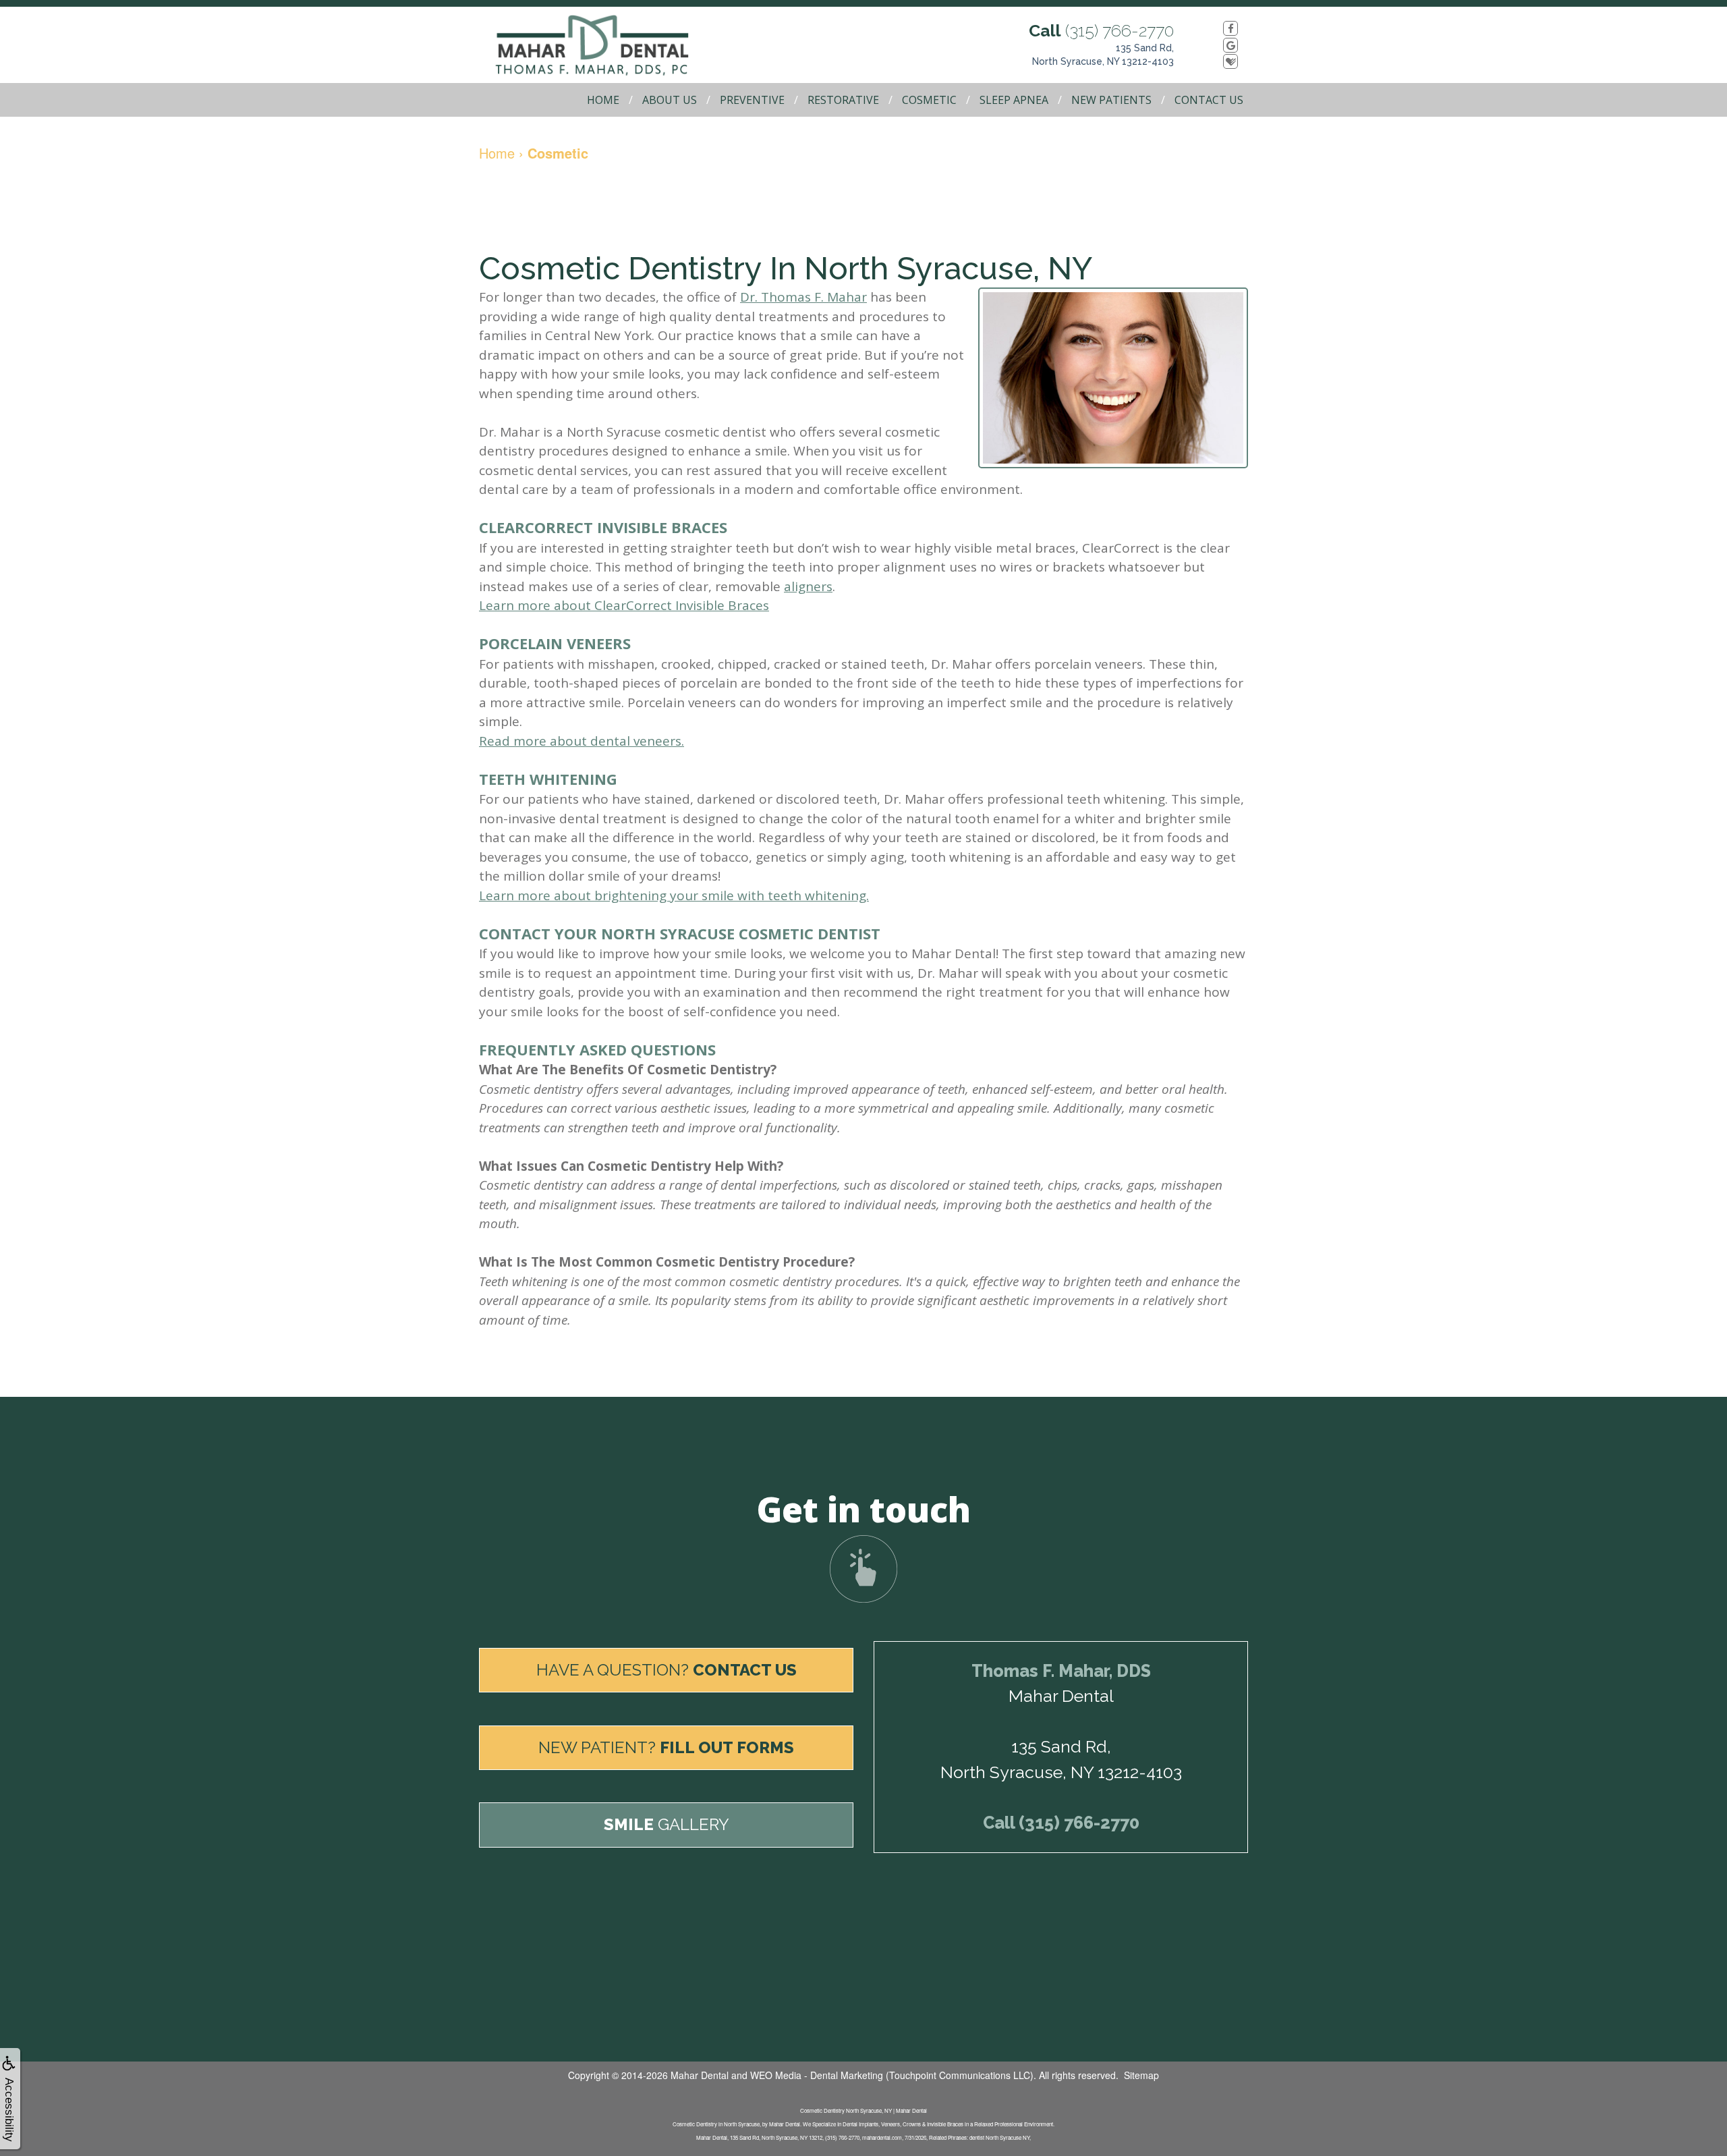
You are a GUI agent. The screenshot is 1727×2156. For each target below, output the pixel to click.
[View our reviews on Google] (1216, 45)
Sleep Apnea (1014, 100)
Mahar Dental (700, 2075)
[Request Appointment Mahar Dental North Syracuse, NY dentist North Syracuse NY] (863, 1569)
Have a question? (667, 1670)
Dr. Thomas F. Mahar (803, 297)
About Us (670, 100)
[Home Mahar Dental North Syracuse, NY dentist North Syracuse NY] (607, 45)
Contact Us (1209, 100)
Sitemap (1141, 2075)
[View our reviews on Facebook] (1216, 28)
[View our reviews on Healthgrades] (1216, 61)
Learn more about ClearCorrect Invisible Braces (624, 605)
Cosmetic (929, 100)
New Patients (1111, 100)
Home (603, 100)
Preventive (752, 100)
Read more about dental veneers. (582, 741)
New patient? (666, 1747)
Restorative (843, 100)
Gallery (667, 1824)
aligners (808, 586)
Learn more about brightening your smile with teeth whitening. (674, 895)
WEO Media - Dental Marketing (817, 2075)
